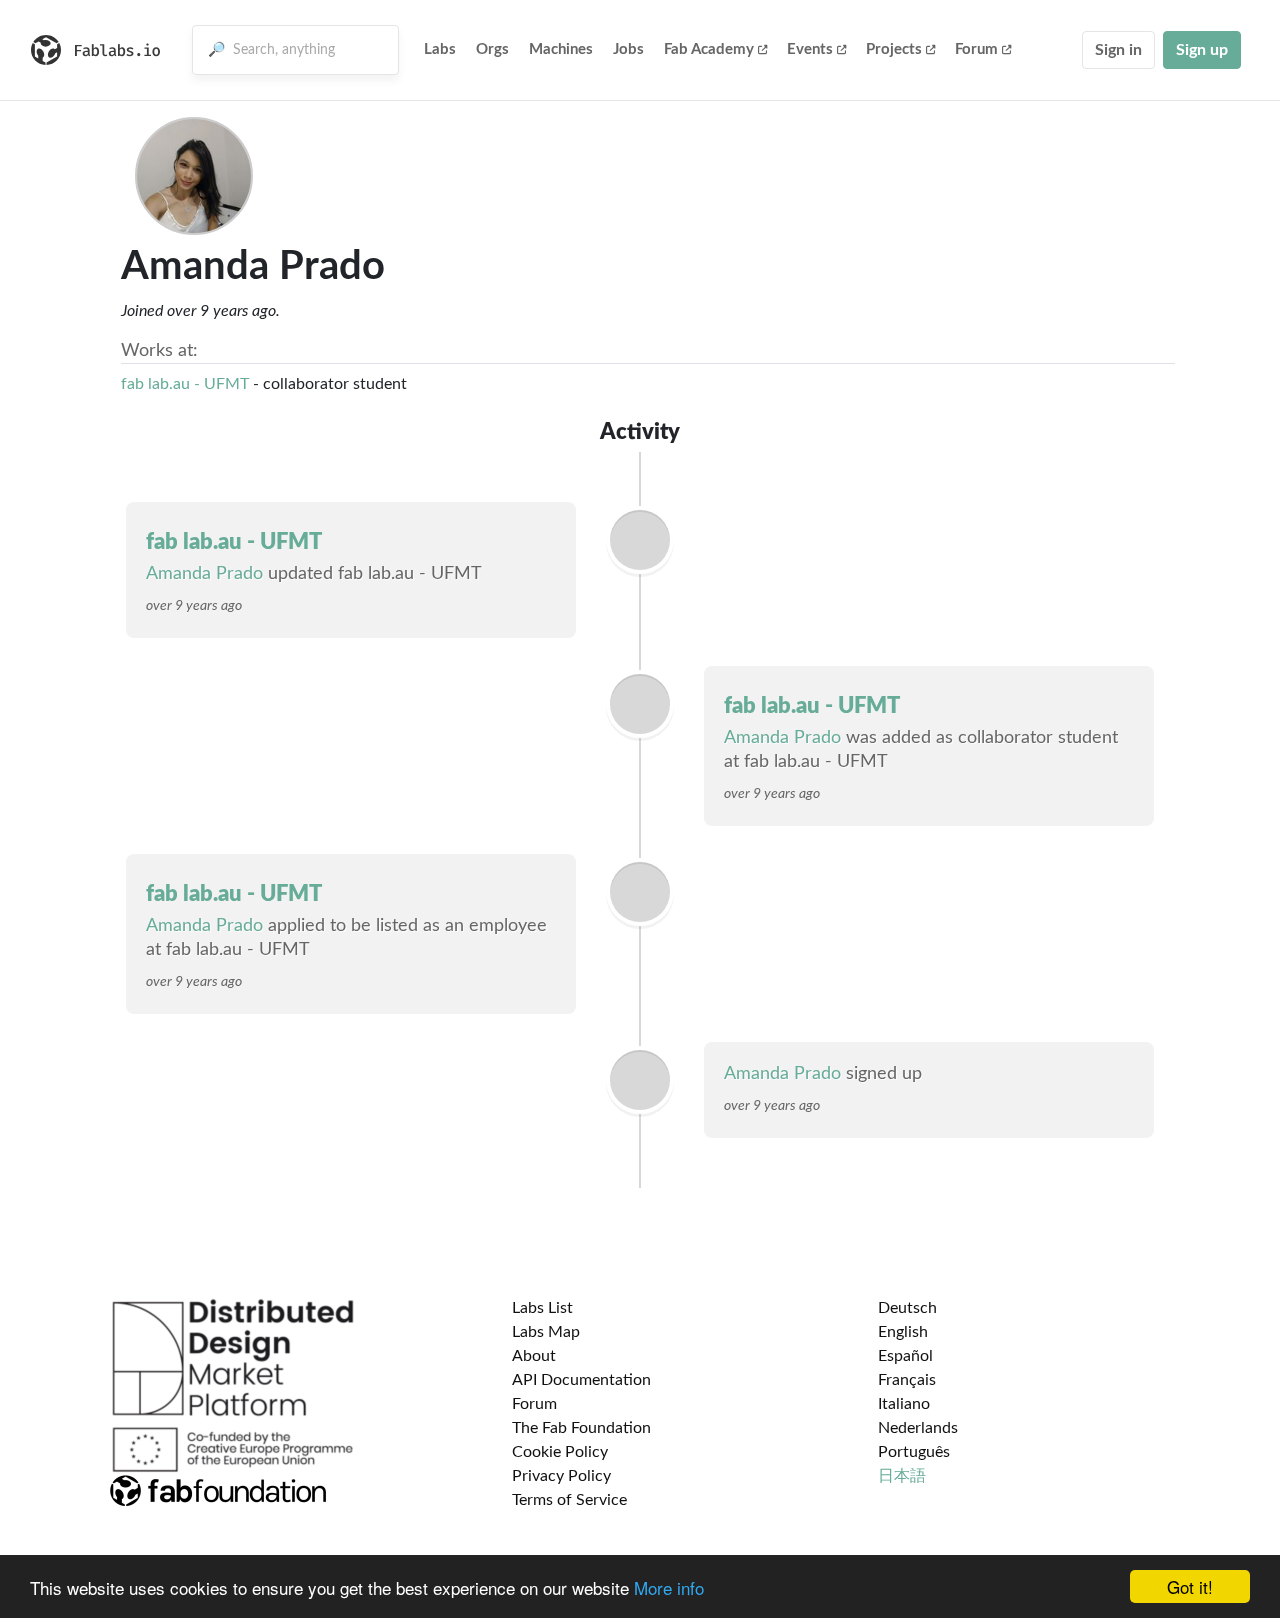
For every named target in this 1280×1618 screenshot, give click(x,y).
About (534, 1356)
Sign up (1202, 50)
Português (914, 1452)
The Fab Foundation (581, 1428)
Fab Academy (709, 49)
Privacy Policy (561, 1476)
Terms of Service (569, 1500)
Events (810, 49)
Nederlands (918, 1428)
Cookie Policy (560, 1452)
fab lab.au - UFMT (185, 384)
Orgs (492, 49)
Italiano (904, 1404)
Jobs (628, 49)
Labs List (542, 1308)
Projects (894, 49)
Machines (561, 49)
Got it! (1190, 1586)
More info (669, 1587)
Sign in (1118, 50)
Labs (440, 49)
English (903, 1332)
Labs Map (546, 1332)
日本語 (902, 1476)
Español (905, 1356)
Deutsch (907, 1308)
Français (907, 1380)
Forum (976, 49)
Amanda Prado (204, 574)
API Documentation (581, 1380)
